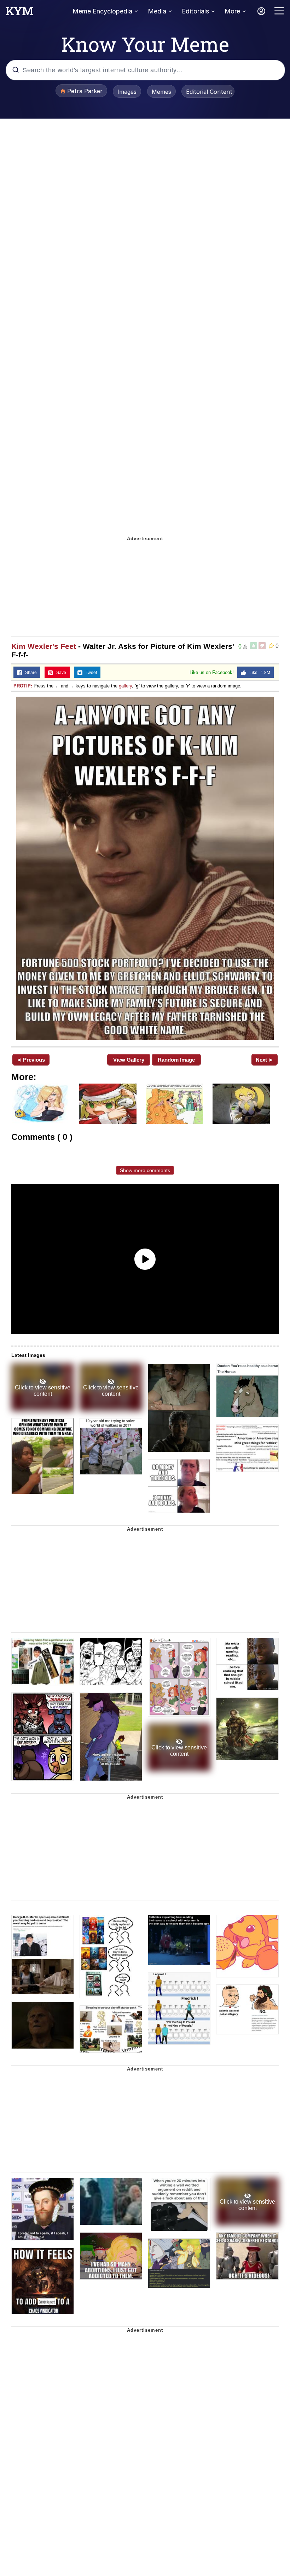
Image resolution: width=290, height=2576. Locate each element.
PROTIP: (23, 686)
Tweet (90, 673)
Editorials (195, 11)
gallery (125, 686)
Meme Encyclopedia (102, 11)
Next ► (265, 1060)
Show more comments (145, 1170)
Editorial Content (209, 92)
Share (29, 673)
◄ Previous (31, 1060)
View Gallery (129, 1060)
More (232, 11)
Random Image (176, 1060)
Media (157, 11)
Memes (161, 92)
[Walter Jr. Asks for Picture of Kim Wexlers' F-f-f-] (145, 868)
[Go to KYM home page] (19, 13)
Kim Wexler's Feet (44, 646)
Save (60, 673)
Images (127, 92)
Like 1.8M (258, 673)
